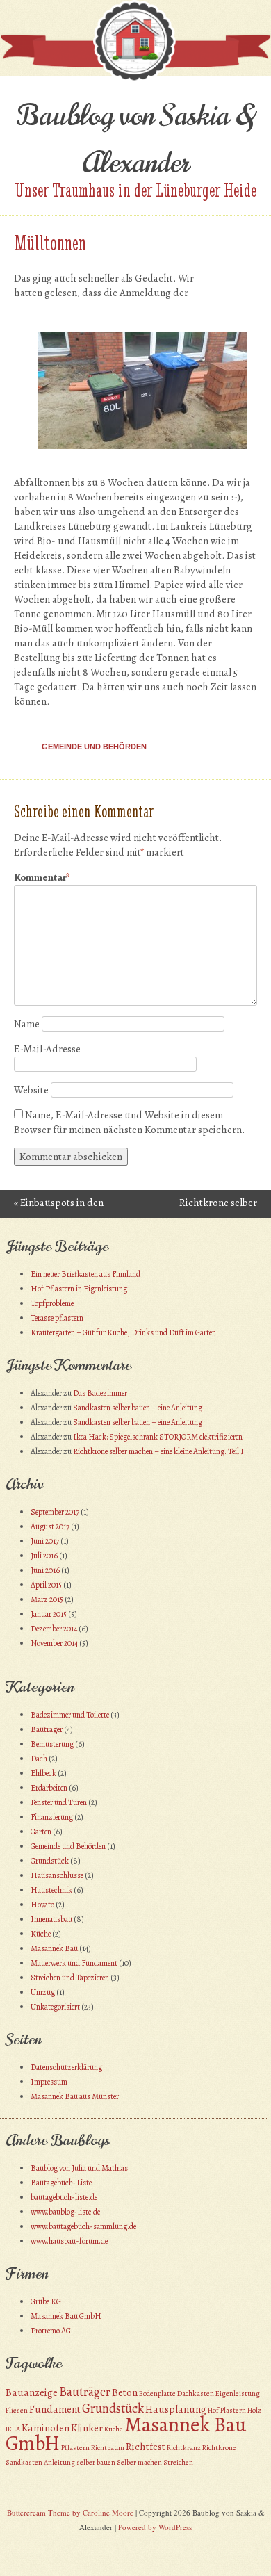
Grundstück (50, 1861)
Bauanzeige (32, 2392)
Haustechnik (51, 1890)
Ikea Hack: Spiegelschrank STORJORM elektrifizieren (158, 1437)
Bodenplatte (157, 2394)
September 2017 (55, 1512)
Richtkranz (184, 2448)
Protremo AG (51, 2331)
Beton (125, 2392)
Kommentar (42, 877)
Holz (254, 2410)
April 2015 (46, 1585)
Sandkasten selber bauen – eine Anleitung (138, 1408)
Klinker (87, 2428)
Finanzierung (52, 1817)
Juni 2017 (45, 1541)
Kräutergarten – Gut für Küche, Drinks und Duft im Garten (123, 1332)
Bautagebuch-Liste (61, 2183)
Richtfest (146, 2447)
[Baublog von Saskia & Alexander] (135, 79)
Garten (41, 1832)
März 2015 (47, 1599)
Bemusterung (52, 1744)
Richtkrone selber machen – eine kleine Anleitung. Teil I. (159, 1451)
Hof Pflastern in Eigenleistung (79, 1289)
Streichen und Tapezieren (70, 1978)
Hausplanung (176, 2409)
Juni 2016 (45, 1570)
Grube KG (46, 2301)
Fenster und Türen (59, 1802)
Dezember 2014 (54, 1629)
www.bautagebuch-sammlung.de (83, 2226)
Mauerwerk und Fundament (74, 1963)
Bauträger (47, 1729)
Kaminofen (46, 2428)
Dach (39, 1759)
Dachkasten (196, 2394)
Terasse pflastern (57, 1318)
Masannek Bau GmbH (66, 2316)
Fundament (55, 2409)
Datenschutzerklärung (66, 2067)
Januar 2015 (49, 1614)
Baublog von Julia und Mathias (79, 2168)
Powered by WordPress (155, 2527)
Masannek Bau (54, 1948)
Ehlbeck (43, 1773)
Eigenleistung (238, 2394)
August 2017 (50, 1526)
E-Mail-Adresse (47, 1049)
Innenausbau (51, 1919)
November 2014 (54, 1643)
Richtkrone (219, 2448)
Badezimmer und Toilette (70, 1715)
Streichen (178, 2462)
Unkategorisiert (55, 2007)
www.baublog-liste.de (65, 2212)
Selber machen (139, 2462)
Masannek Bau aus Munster (75, 2096)
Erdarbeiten (49, 1788)
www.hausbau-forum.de (69, 2241)
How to (42, 1905)
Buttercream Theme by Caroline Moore (70, 2512)
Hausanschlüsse (57, 1875)
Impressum (49, 2082)
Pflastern (75, 2448)
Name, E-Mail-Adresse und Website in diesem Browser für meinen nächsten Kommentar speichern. (129, 1122)
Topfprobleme (52, 1303)
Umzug (43, 1992)
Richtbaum (108, 2448)
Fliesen (17, 2410)
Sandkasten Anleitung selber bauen (60, 2462)
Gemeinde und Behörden (94, 747)
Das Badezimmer (100, 1393)
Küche (41, 1934)
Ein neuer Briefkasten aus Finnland (85, 1274)
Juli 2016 (44, 1556)
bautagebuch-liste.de (64, 2197)
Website (31, 1090)
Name (27, 1024)
